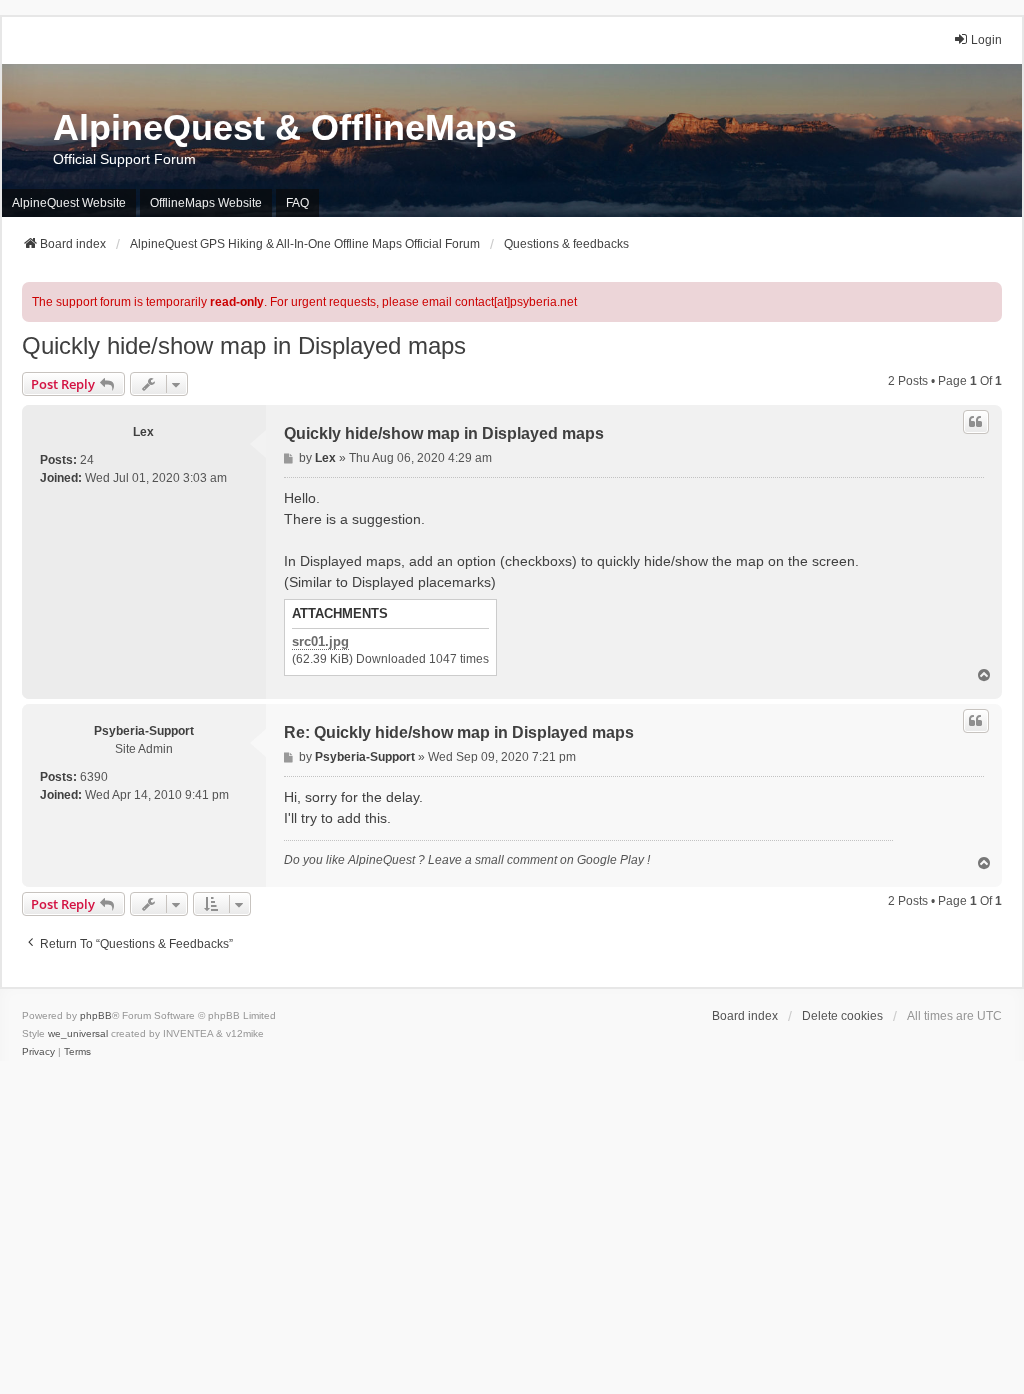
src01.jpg (320, 642)
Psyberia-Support (144, 731)
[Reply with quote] (976, 422)
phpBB (96, 1015)
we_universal (78, 1033)
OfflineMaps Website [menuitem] (206, 203)
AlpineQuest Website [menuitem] (69, 203)
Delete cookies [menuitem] (842, 1016)
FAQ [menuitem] (297, 203)
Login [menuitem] (986, 40)
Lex (143, 432)
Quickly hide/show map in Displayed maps (244, 345)
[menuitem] (38, 1052)
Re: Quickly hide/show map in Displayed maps (459, 732)
